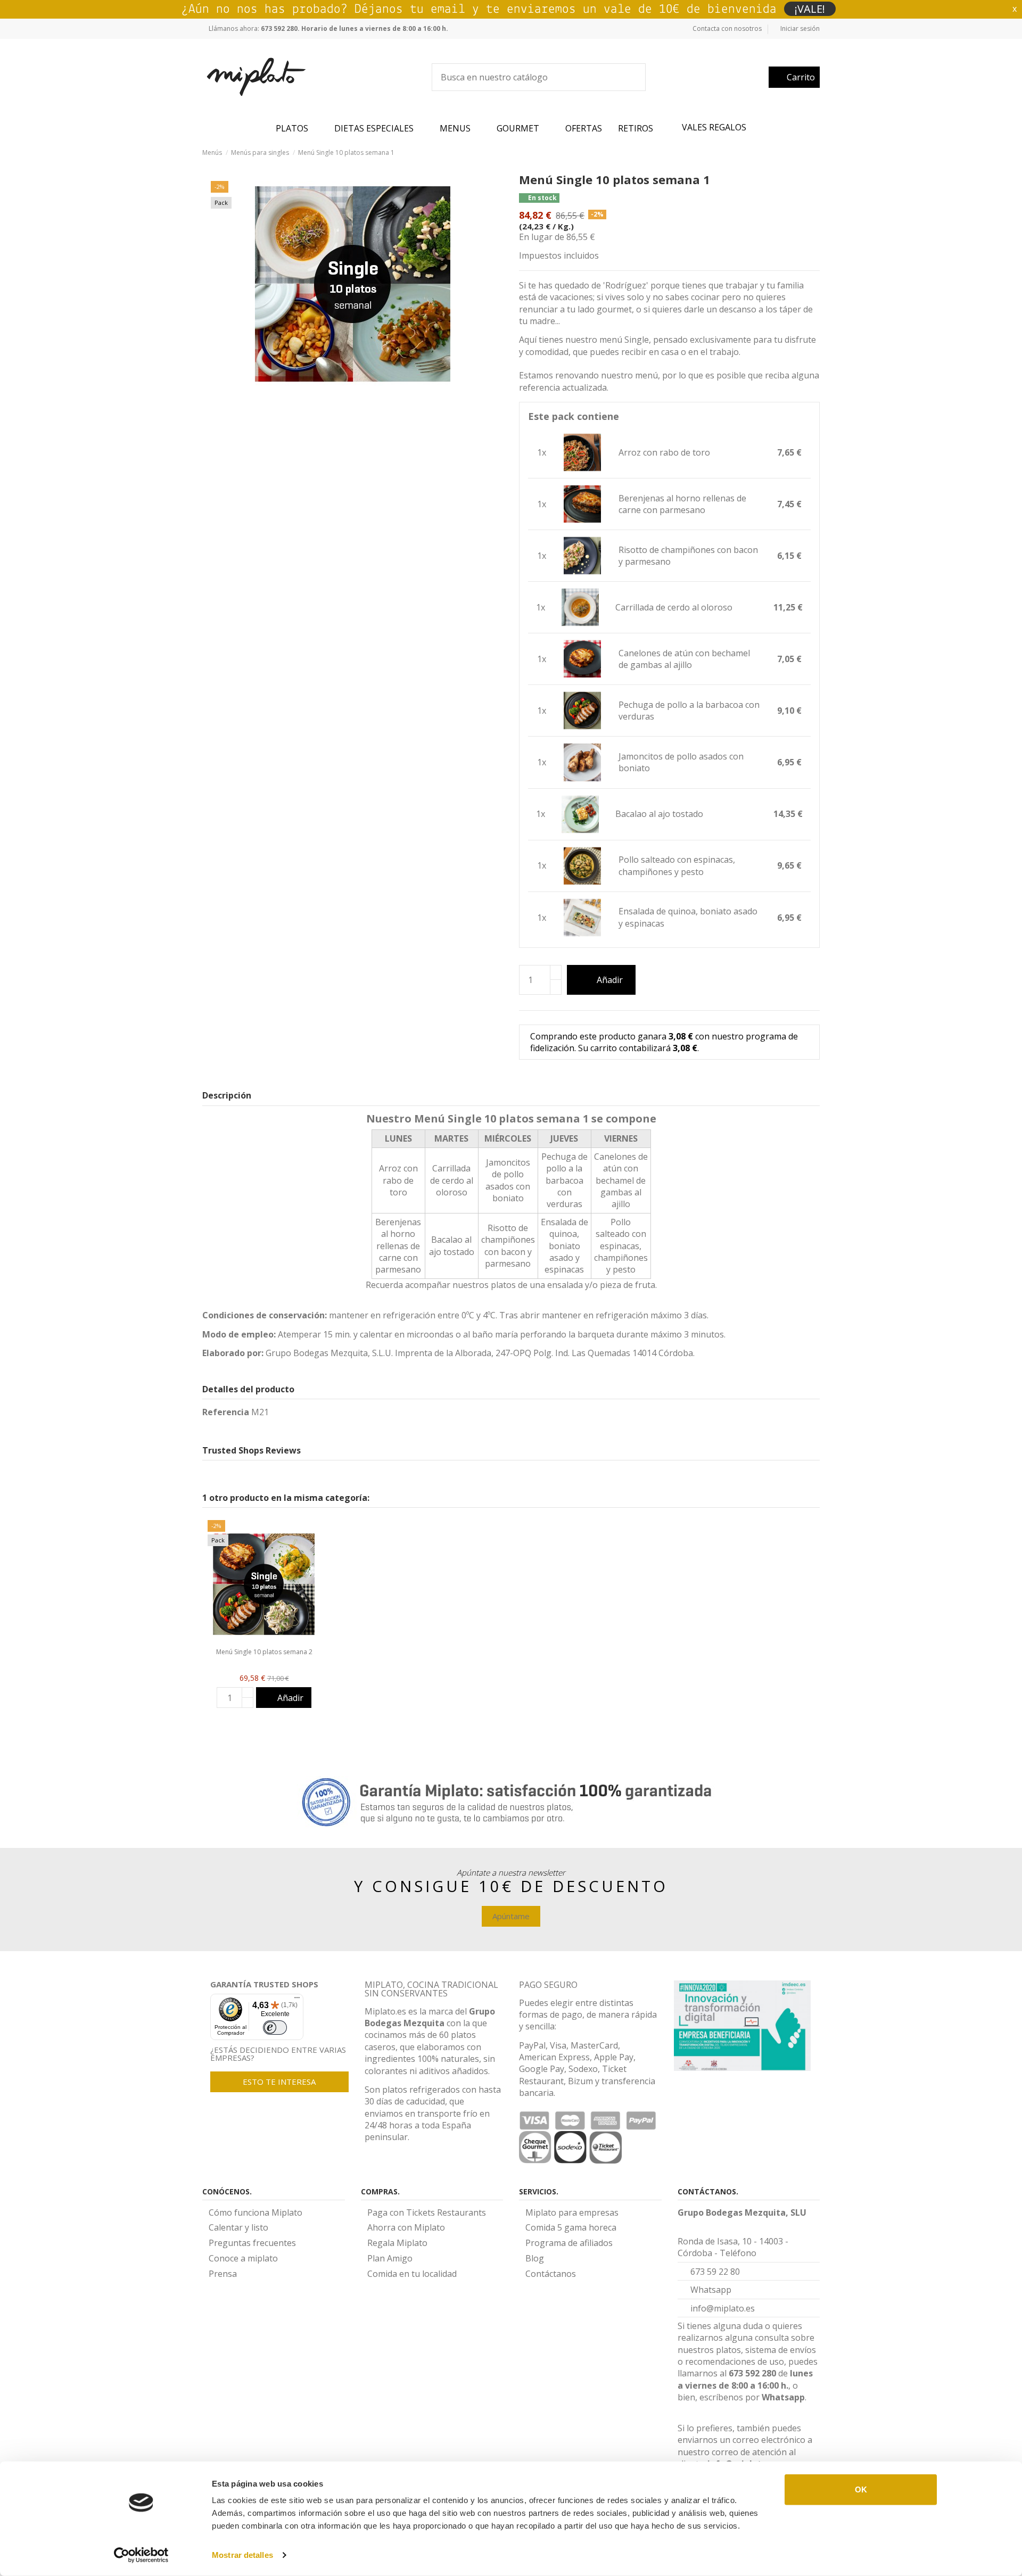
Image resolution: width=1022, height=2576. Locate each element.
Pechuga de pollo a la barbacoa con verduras (689, 711)
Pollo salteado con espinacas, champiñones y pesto (677, 865)
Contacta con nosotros (727, 28)
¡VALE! (810, 9)
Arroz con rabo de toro (664, 452)
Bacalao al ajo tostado (659, 814)
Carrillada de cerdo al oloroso (674, 607)
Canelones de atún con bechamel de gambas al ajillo (684, 659)
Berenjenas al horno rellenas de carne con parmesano (682, 504)
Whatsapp (783, 2397)
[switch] (275, 2028)
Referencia (226, 1412)
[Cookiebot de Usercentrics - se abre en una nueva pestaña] (141, 2555)
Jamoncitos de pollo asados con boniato (681, 762)
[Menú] (297, 2000)
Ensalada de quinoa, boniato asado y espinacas (688, 917)
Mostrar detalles (242, 2555)
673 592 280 (752, 2373)
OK (861, 2490)
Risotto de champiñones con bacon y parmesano (688, 556)
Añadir (610, 980)
